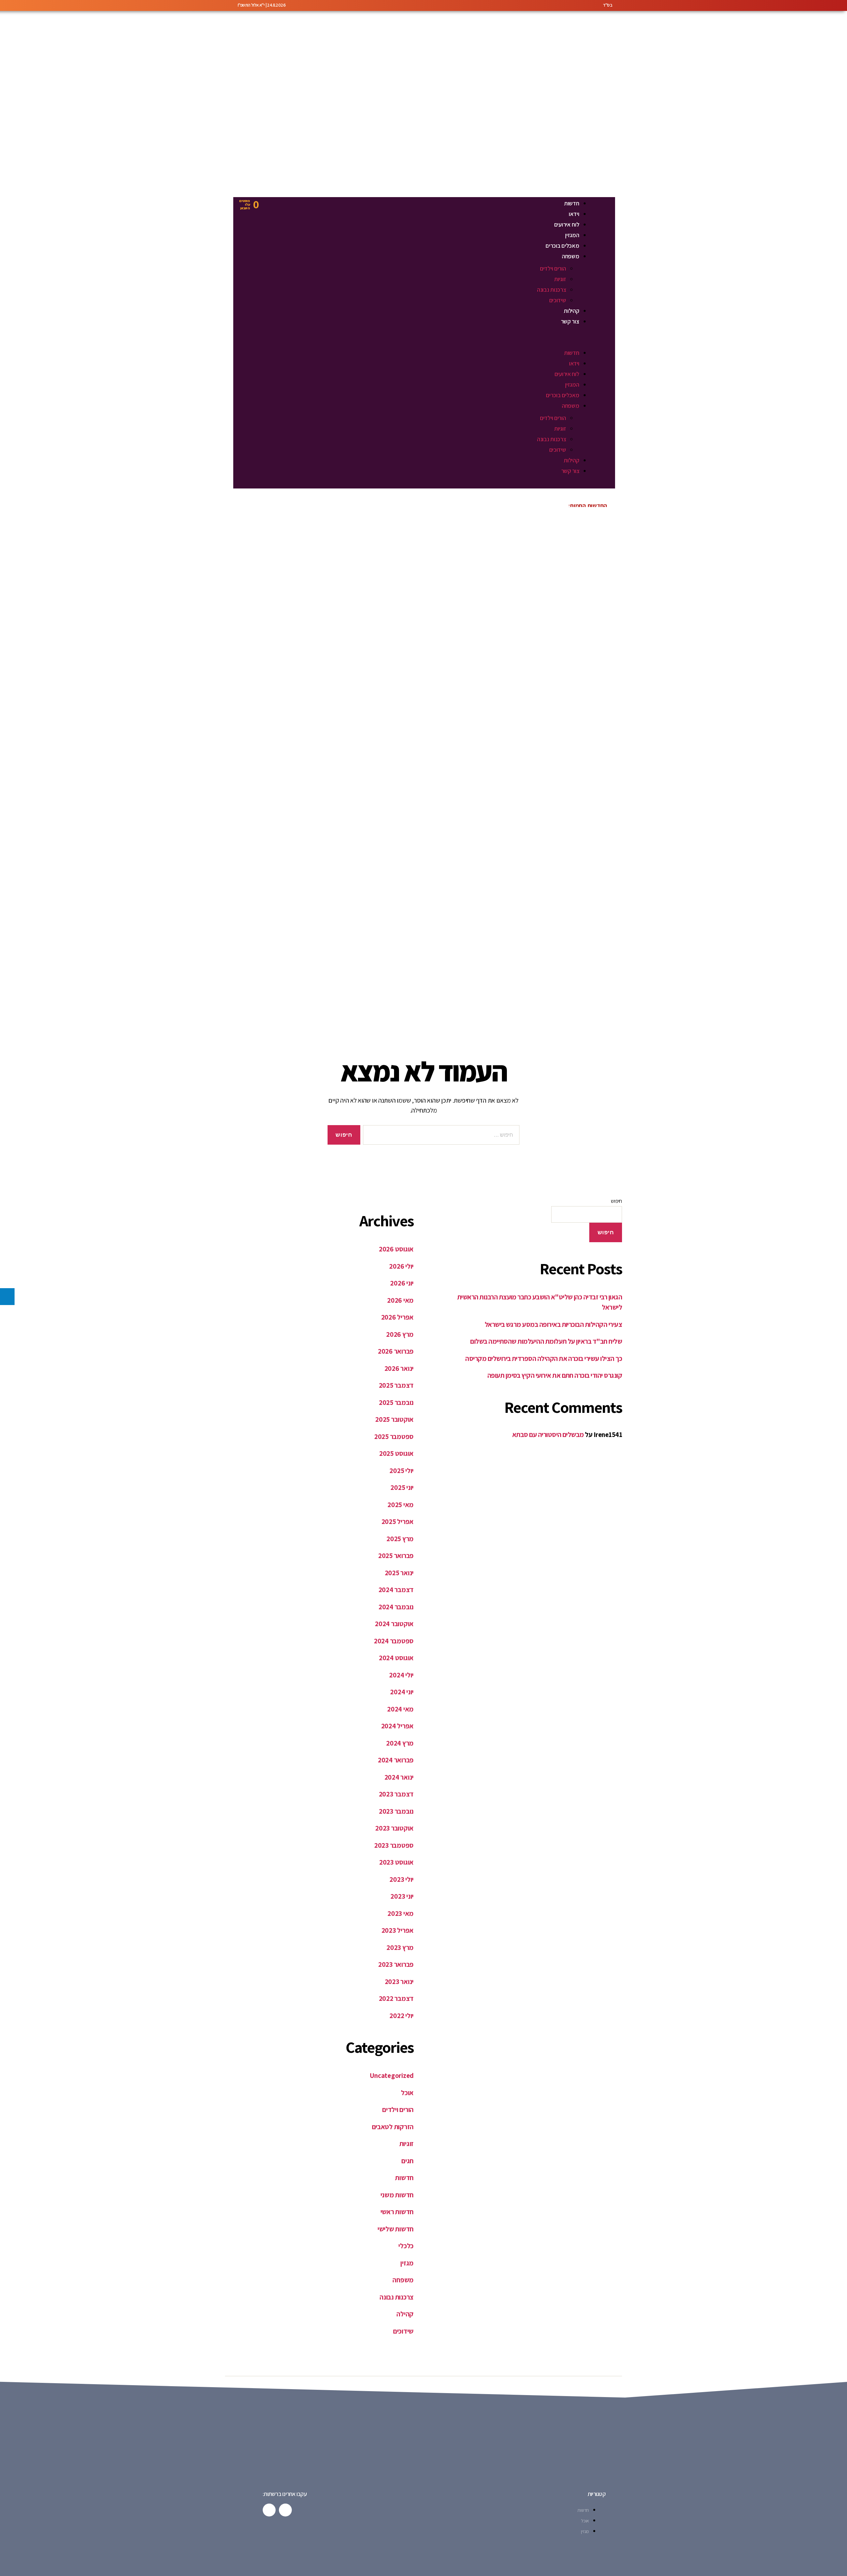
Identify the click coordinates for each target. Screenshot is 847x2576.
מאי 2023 (401, 1913)
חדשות (572, 203)
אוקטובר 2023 (394, 1828)
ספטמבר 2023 (394, 1845)
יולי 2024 (401, 1675)
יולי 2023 (401, 1879)
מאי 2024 (400, 1709)
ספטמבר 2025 (394, 1436)
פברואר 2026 (396, 1351)
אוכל (407, 2093)
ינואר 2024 (399, 1777)
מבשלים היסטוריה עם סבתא (548, 1435)
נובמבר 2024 (396, 1607)
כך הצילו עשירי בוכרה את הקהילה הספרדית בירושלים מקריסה (544, 1358)
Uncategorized (392, 2075)
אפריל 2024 (397, 1726)
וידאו (574, 214)
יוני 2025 (402, 1487)
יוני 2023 (402, 1896)
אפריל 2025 (398, 1521)
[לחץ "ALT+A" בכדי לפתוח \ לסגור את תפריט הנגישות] (7, 1297)
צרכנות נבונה (552, 290)
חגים (407, 2161)
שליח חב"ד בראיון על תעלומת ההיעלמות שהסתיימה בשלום (546, 1341)
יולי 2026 (401, 1266)
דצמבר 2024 (396, 1590)
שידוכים (558, 300)
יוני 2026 (402, 1283)
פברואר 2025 (396, 1556)
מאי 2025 (401, 1505)
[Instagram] (269, 2510)
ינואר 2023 (399, 1982)
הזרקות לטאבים (393, 2127)
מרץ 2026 (400, 1334)
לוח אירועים (567, 224)
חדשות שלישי (396, 2229)
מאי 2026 (400, 1300)
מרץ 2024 (400, 1743)
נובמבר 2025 (396, 1402)
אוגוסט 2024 (396, 1658)
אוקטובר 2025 (394, 1419)
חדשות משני (397, 2195)
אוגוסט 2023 (396, 1862)
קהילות (571, 311)
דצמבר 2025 (396, 1385)
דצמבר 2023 (396, 1794)
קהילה (405, 2314)
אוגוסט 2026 (396, 1249)
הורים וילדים (553, 268)
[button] (434, 343)
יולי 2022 (401, 2016)
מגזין (407, 2263)
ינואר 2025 (399, 1573)
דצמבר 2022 (396, 1998)
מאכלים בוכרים (562, 246)
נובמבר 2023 (396, 1811)
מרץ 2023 (400, 1947)
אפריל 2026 (397, 1317)
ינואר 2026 (399, 1368)
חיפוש (616, 1201)
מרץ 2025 (400, 1539)
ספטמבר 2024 (394, 1641)
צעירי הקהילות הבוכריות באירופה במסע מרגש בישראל (553, 1324)
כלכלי (406, 2246)
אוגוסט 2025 (396, 1453)
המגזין (572, 235)
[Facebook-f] (285, 2510)
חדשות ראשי (397, 2212)
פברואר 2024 (396, 1760)
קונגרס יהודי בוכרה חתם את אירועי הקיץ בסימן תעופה (555, 1375)
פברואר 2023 (396, 1964)
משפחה (571, 256)
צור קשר (570, 321)
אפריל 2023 (398, 1930)
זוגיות (560, 279)
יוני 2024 (402, 1692)
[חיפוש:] (443, 1136)
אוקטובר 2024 (394, 1624)
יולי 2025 (401, 1471)
